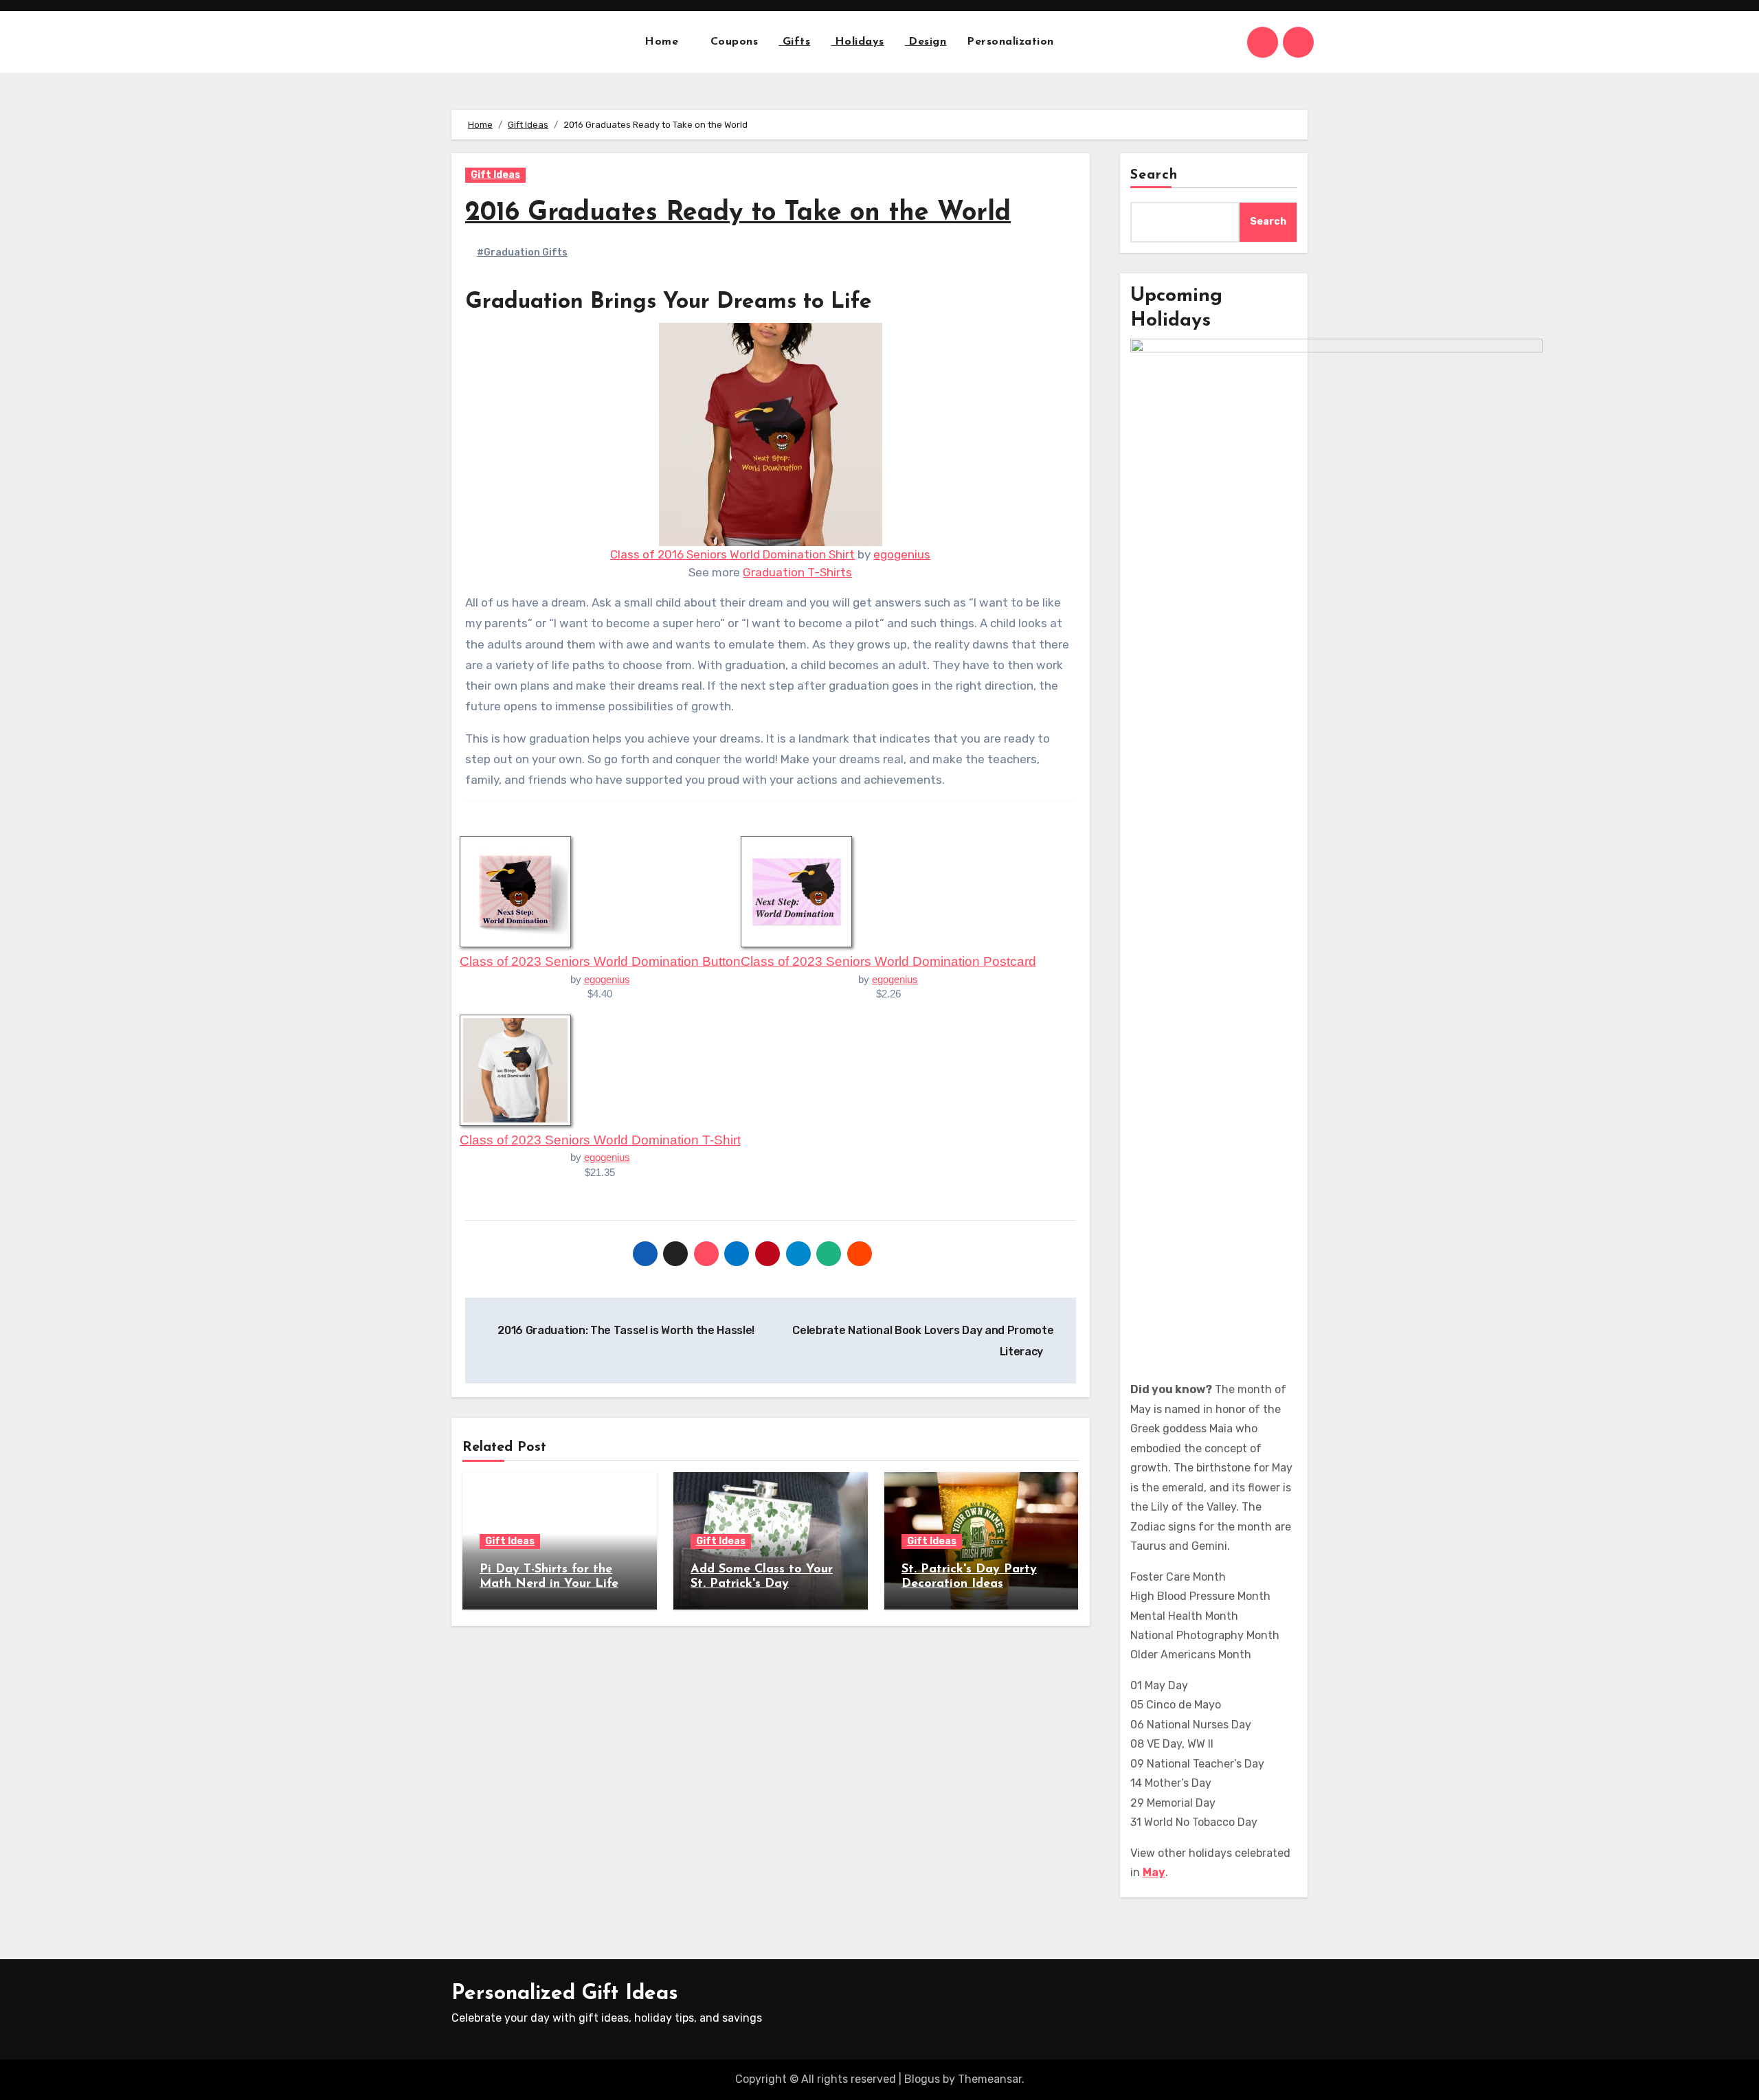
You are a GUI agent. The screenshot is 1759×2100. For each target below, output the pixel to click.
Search (1154, 175)
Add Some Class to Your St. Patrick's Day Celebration (762, 1584)
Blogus (922, 2079)
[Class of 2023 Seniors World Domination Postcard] (796, 891)
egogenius (902, 554)
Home (663, 42)
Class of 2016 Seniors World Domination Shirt (732, 554)
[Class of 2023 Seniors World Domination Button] (515, 891)
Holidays (858, 42)
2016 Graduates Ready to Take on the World (738, 213)
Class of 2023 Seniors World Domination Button (600, 961)
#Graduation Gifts (522, 252)
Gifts (794, 42)
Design (926, 42)
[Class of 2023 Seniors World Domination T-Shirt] (515, 1069)
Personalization (1010, 42)
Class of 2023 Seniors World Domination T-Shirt (600, 1140)
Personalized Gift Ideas (565, 1994)
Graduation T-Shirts (797, 572)
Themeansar (990, 2079)
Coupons (735, 42)
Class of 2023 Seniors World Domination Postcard (888, 961)
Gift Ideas (495, 175)
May (1154, 1872)
